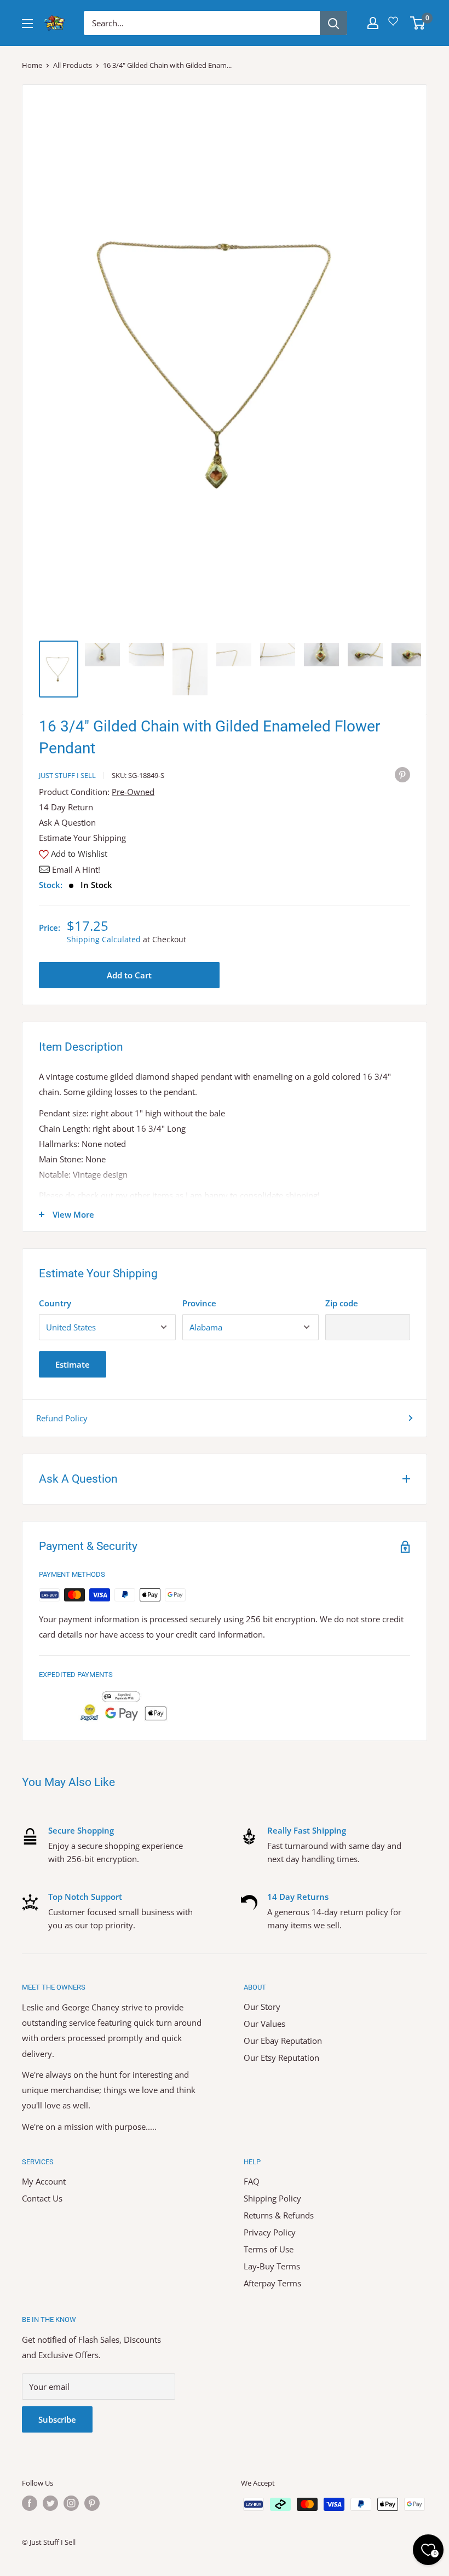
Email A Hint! (76, 869)
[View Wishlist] (395, 25)
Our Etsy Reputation (281, 2058)
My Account (44, 2181)
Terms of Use (269, 2249)
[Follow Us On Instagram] (71, 2503)
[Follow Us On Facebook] (30, 2503)
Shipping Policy (272, 2198)
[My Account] (373, 23)
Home (32, 65)
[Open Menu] (27, 24)
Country (55, 1303)
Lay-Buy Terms (272, 2266)
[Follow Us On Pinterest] (92, 2503)
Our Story (262, 2007)
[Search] (333, 23)
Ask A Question (67, 822)
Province (199, 1303)
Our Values (264, 2024)
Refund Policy (62, 1418)
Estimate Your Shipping (82, 838)
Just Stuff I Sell (67, 775)
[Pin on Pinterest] (402, 774)
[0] (418, 23)
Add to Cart (129, 975)
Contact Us (42, 2198)
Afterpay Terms (272, 2283)
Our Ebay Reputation (283, 2041)
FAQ (252, 2181)
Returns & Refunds (279, 2215)
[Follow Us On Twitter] (50, 2503)
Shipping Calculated (104, 939)
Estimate (73, 1364)
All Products (73, 65)
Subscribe (57, 2419)
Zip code (342, 1303)
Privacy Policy (270, 2232)
